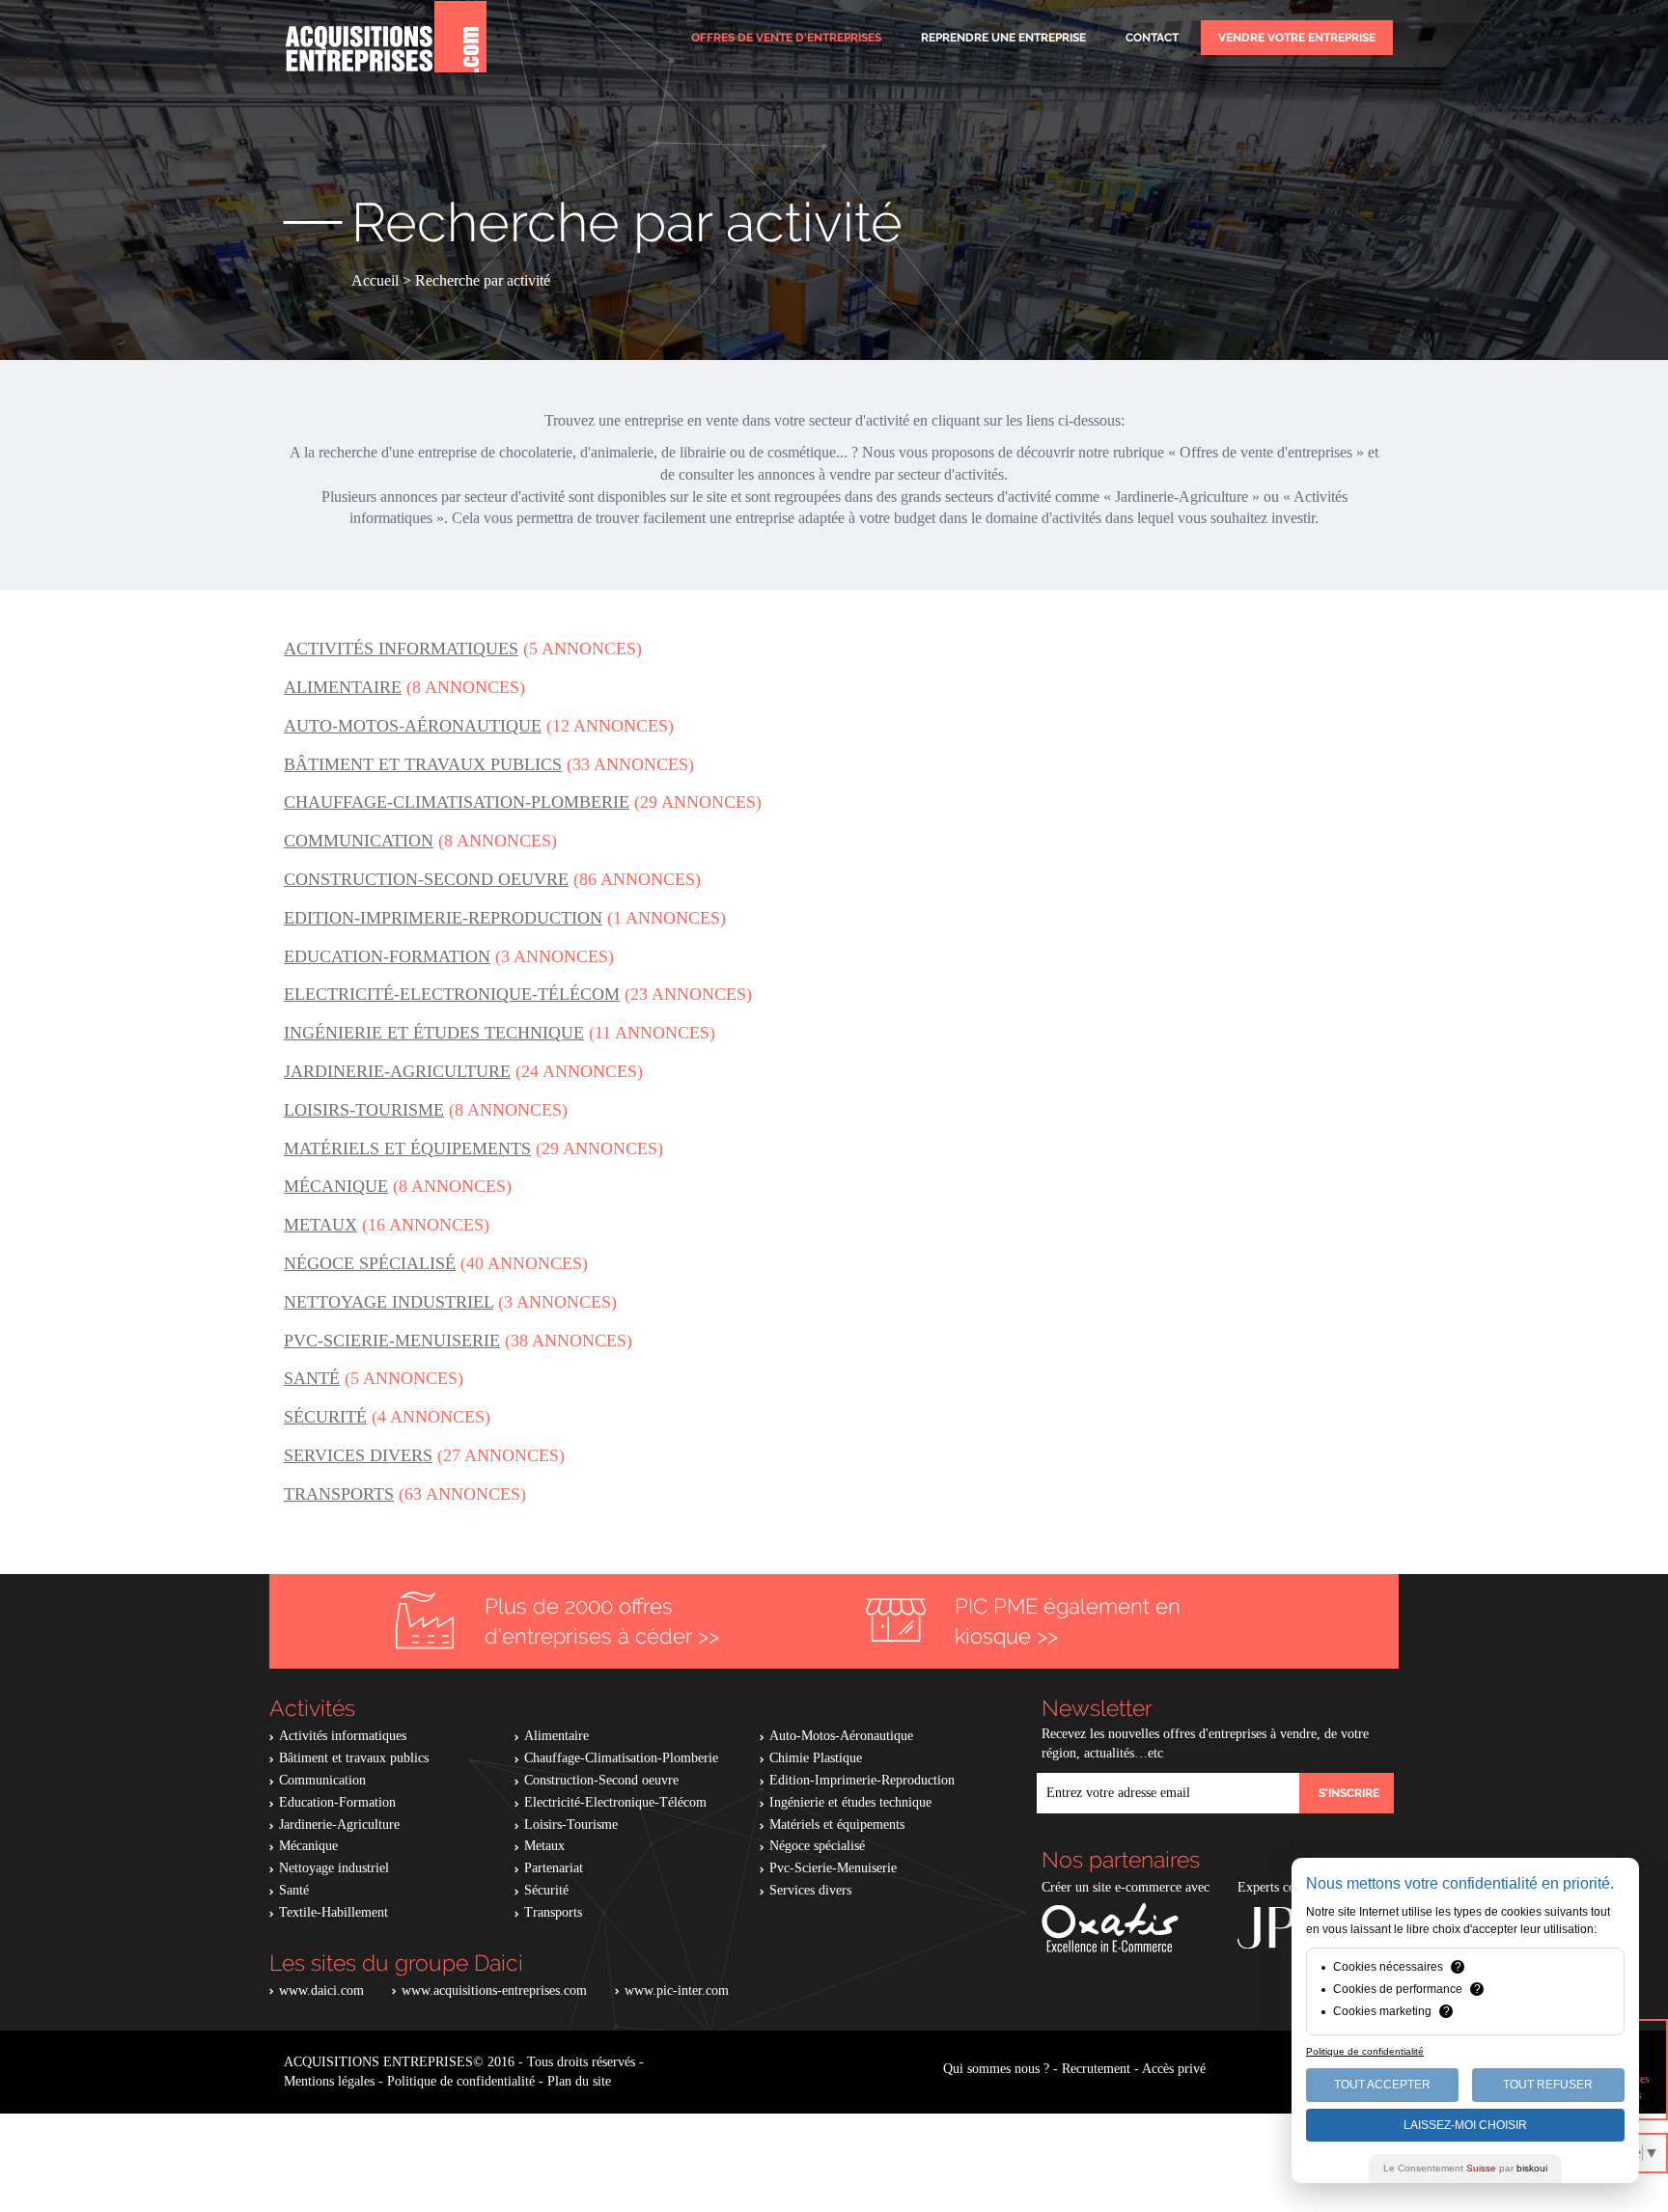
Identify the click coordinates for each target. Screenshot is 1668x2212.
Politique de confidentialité (461, 2081)
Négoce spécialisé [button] (370, 1263)
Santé (294, 1890)
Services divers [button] (358, 1455)
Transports (553, 1912)
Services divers (810, 1890)
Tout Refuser (1548, 2085)
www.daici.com (321, 1991)
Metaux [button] (320, 1225)
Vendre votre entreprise (1297, 38)
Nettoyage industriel (334, 1868)
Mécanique (308, 1846)
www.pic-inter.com (677, 1991)
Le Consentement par (1465, 2168)
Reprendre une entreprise (1003, 38)
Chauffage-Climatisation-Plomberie (621, 1758)
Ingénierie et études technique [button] (434, 1033)
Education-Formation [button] (387, 956)
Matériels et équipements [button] (407, 1148)
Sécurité (546, 1890)
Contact (1152, 38)
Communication (322, 1780)
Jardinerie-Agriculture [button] (397, 1071)
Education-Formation (337, 1802)
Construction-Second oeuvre (601, 1780)
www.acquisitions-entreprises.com (494, 1991)
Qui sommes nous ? (996, 2069)
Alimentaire (556, 1736)
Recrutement (1096, 2069)
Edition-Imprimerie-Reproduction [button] (443, 918)
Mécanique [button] (336, 1186)
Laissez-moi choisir (1465, 2125)
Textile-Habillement (334, 1912)
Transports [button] (339, 1494)
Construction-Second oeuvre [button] (426, 879)
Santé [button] (312, 1378)
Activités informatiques (343, 1736)
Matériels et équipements (837, 1825)
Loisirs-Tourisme (571, 1825)
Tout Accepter (1382, 2085)
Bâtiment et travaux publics (354, 1758)
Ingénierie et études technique (850, 1802)
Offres (786, 38)
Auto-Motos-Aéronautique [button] (413, 726)
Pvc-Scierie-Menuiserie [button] (392, 1341)
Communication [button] (359, 841)
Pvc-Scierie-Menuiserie (833, 1868)
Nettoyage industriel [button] (389, 1302)
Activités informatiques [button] (401, 649)
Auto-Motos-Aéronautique (841, 1736)
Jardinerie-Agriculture (339, 1825)
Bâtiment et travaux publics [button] (423, 764)
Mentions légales (329, 2081)
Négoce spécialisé (817, 1846)
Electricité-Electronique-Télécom (615, 1802)
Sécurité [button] (325, 1417)
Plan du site (579, 2081)
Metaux (544, 1846)
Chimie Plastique (816, 1758)
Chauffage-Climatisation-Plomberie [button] (457, 802)
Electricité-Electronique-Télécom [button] (452, 994)
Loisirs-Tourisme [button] (364, 1110)
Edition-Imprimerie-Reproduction (862, 1780)
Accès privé (1174, 2069)
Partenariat (554, 1868)
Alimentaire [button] (343, 687)
